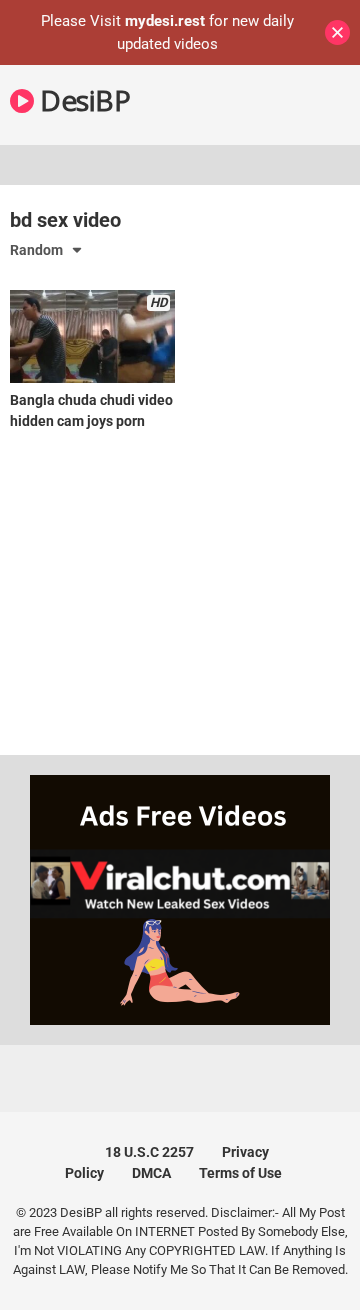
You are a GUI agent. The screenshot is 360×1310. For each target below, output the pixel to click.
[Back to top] (323, 1269)
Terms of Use (240, 1173)
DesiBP (82, 100)
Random (36, 250)
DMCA (151, 1173)
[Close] (337, 32)
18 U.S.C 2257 (149, 1152)
